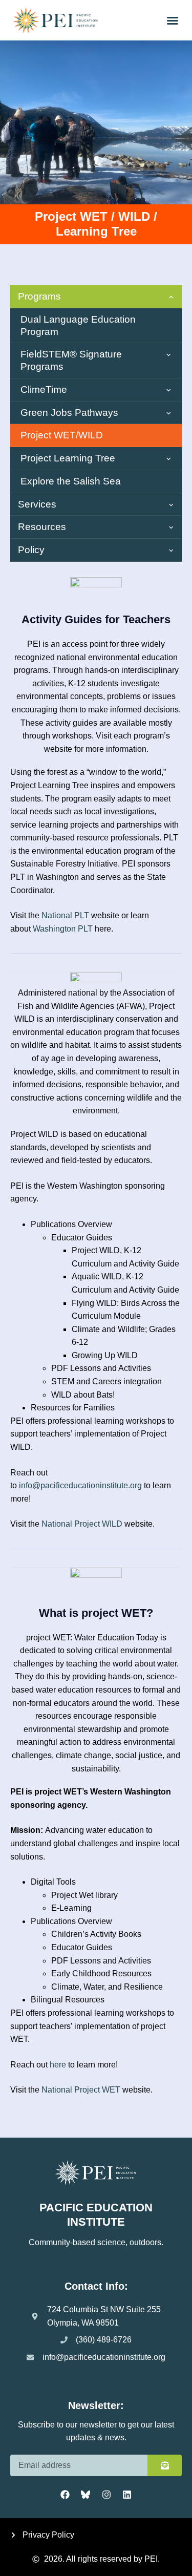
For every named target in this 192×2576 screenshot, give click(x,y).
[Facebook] (65, 2495)
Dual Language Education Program (78, 325)
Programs (39, 296)
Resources (42, 527)
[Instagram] (106, 2495)
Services (37, 504)
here (58, 2065)
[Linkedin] (127, 2495)
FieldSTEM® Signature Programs (71, 360)
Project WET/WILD (62, 435)
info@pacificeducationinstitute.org (80, 1485)
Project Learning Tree (68, 458)
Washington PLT (63, 929)
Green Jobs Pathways (69, 413)
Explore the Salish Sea (71, 481)
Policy (31, 550)
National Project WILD (82, 1524)
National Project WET (81, 2090)
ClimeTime (44, 389)
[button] (173, 20)
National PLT (65, 915)
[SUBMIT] (165, 2465)
